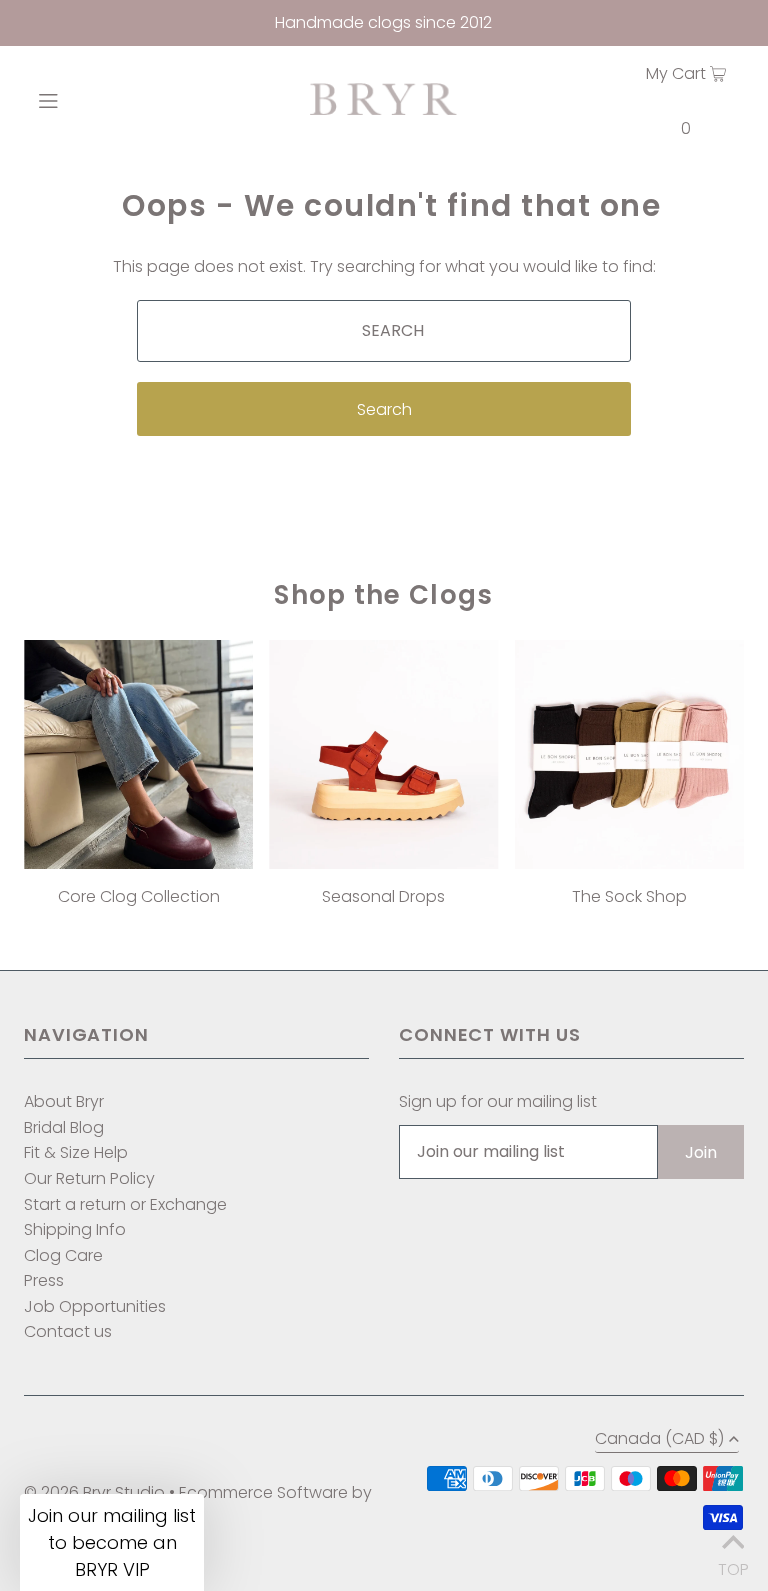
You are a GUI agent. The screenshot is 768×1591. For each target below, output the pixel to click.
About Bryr (64, 1101)
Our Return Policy (89, 1178)
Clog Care (63, 1255)
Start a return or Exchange (125, 1204)
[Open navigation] (81, 99)
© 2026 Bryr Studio (94, 1492)
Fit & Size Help (76, 1152)
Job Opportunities (95, 1306)
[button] (112, 1542)
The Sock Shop (629, 896)
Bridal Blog (64, 1127)
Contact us (68, 1331)
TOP (733, 1564)
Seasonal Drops (383, 896)
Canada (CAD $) (659, 1440)
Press (44, 1280)
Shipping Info (75, 1229)
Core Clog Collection (139, 896)
